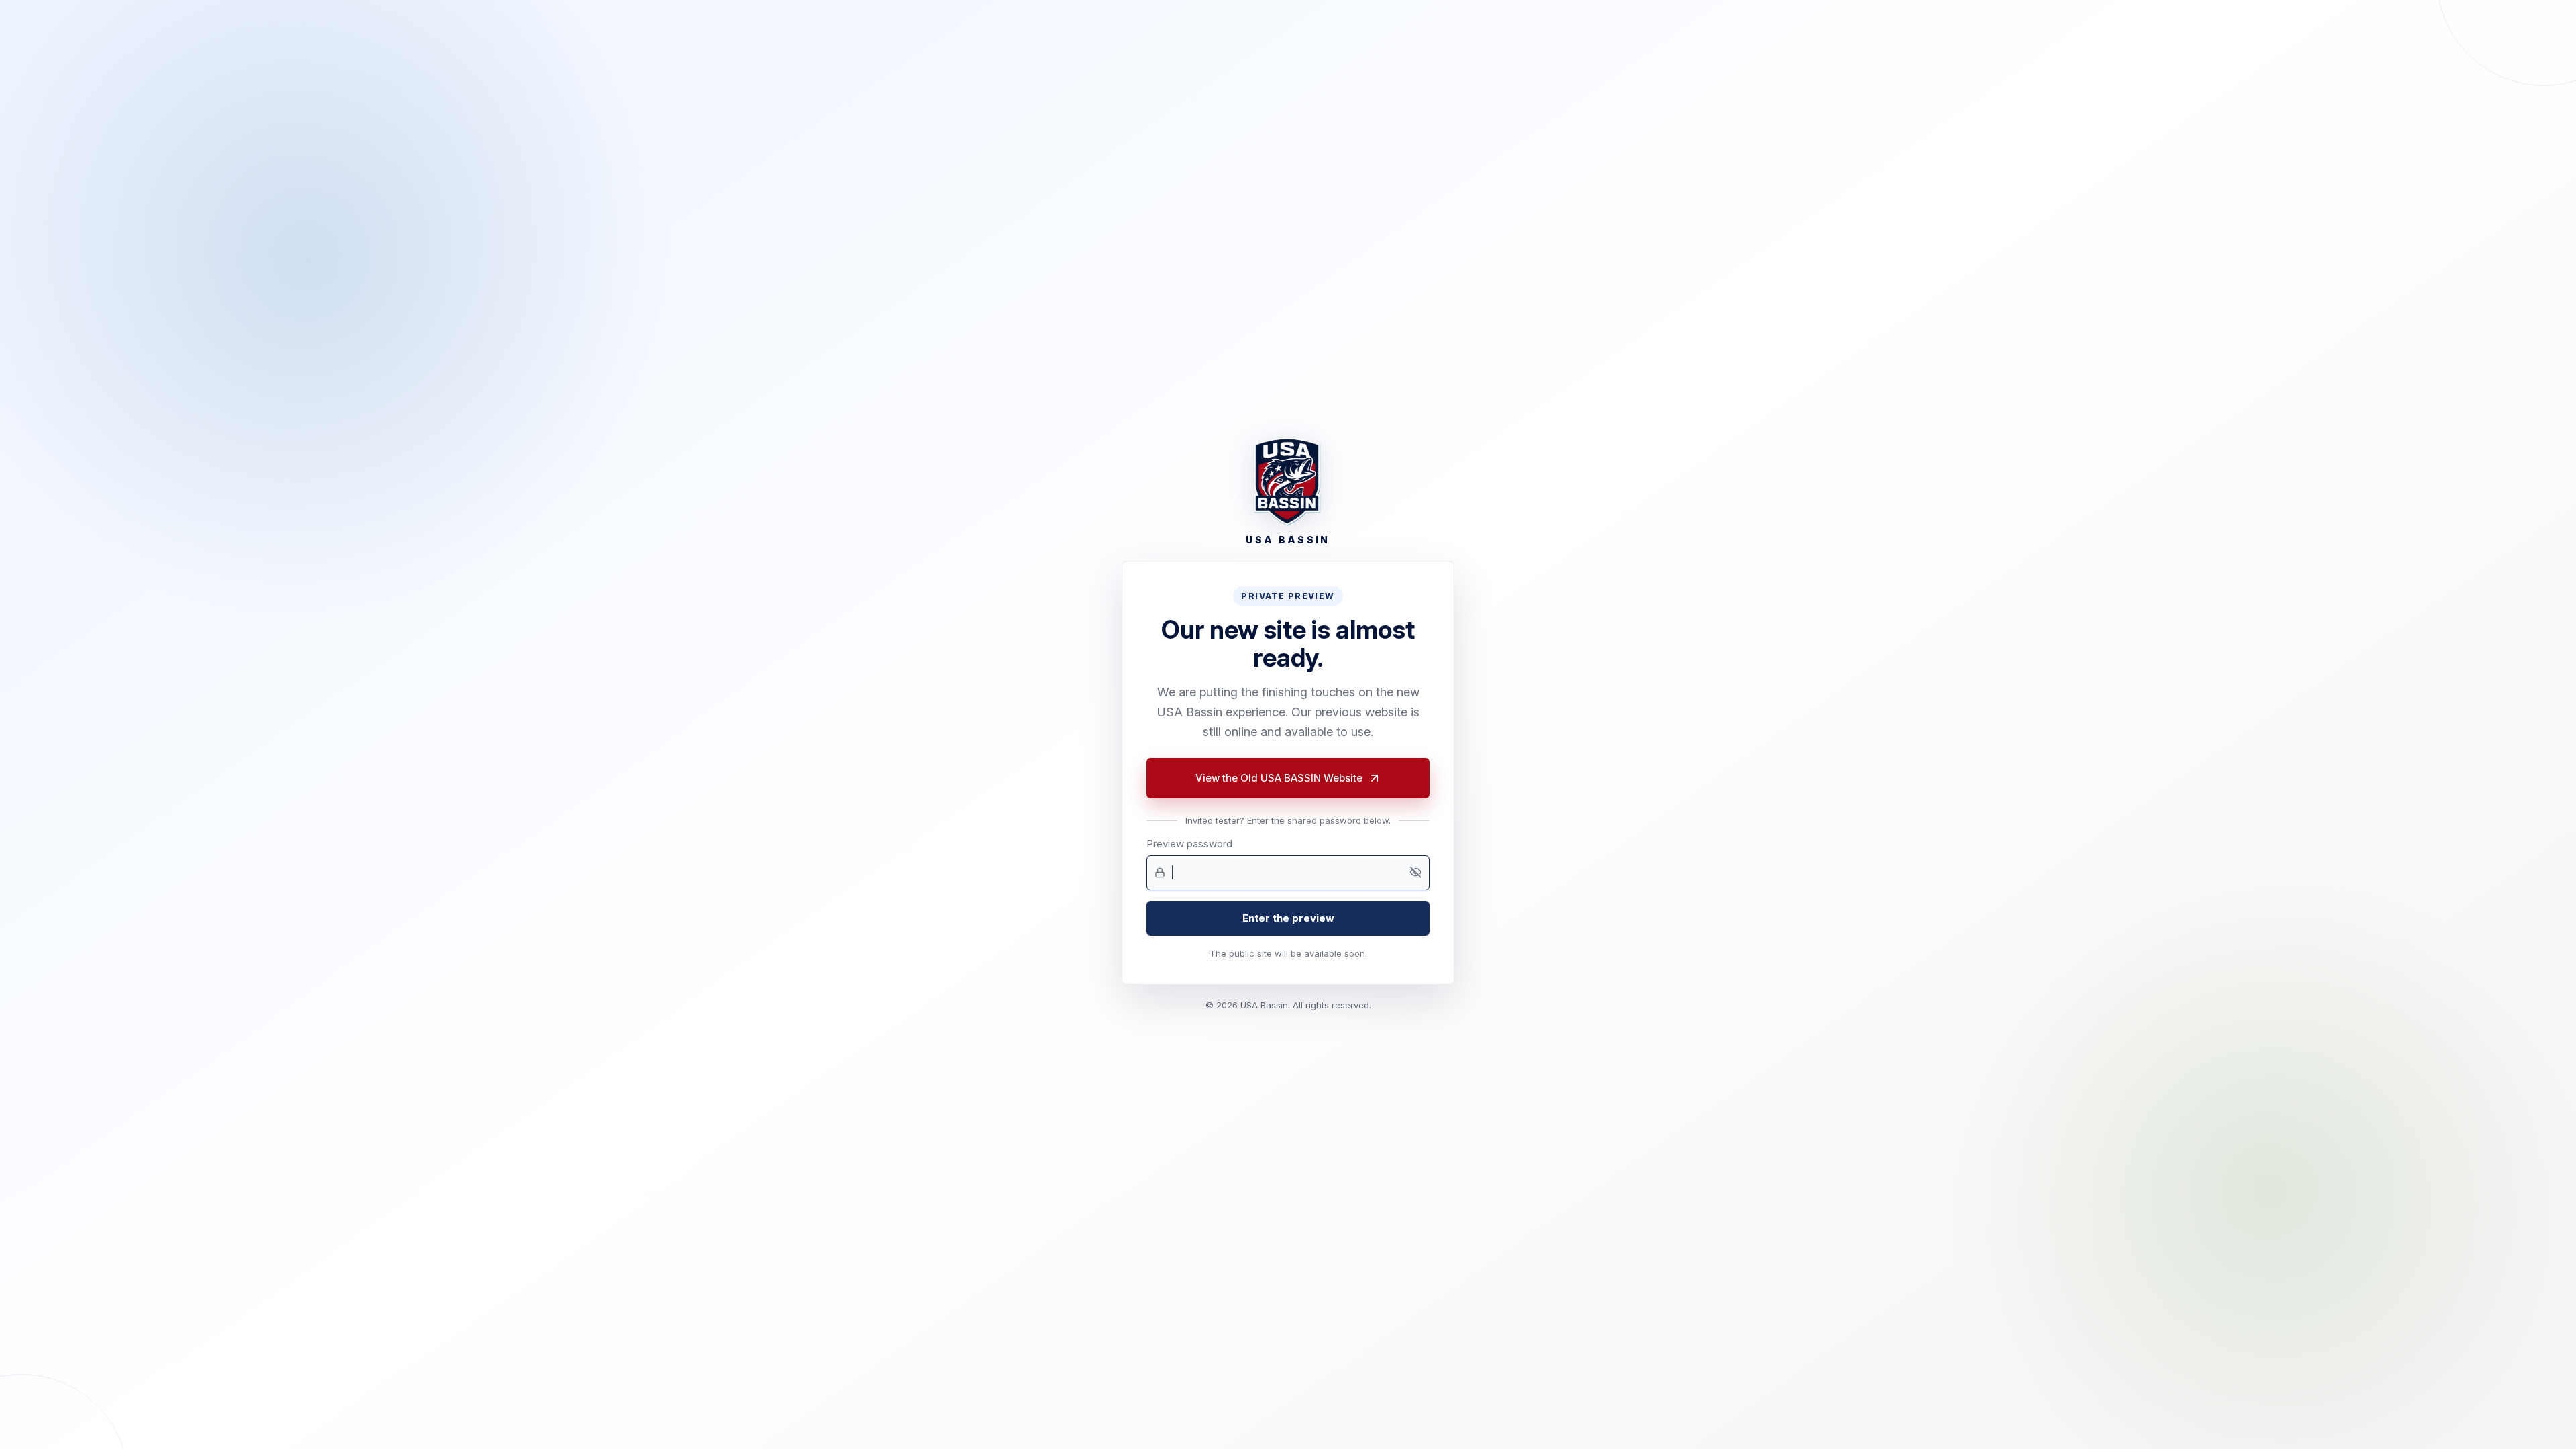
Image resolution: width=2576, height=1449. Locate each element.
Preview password (1189, 844)
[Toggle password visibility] (1415, 873)
